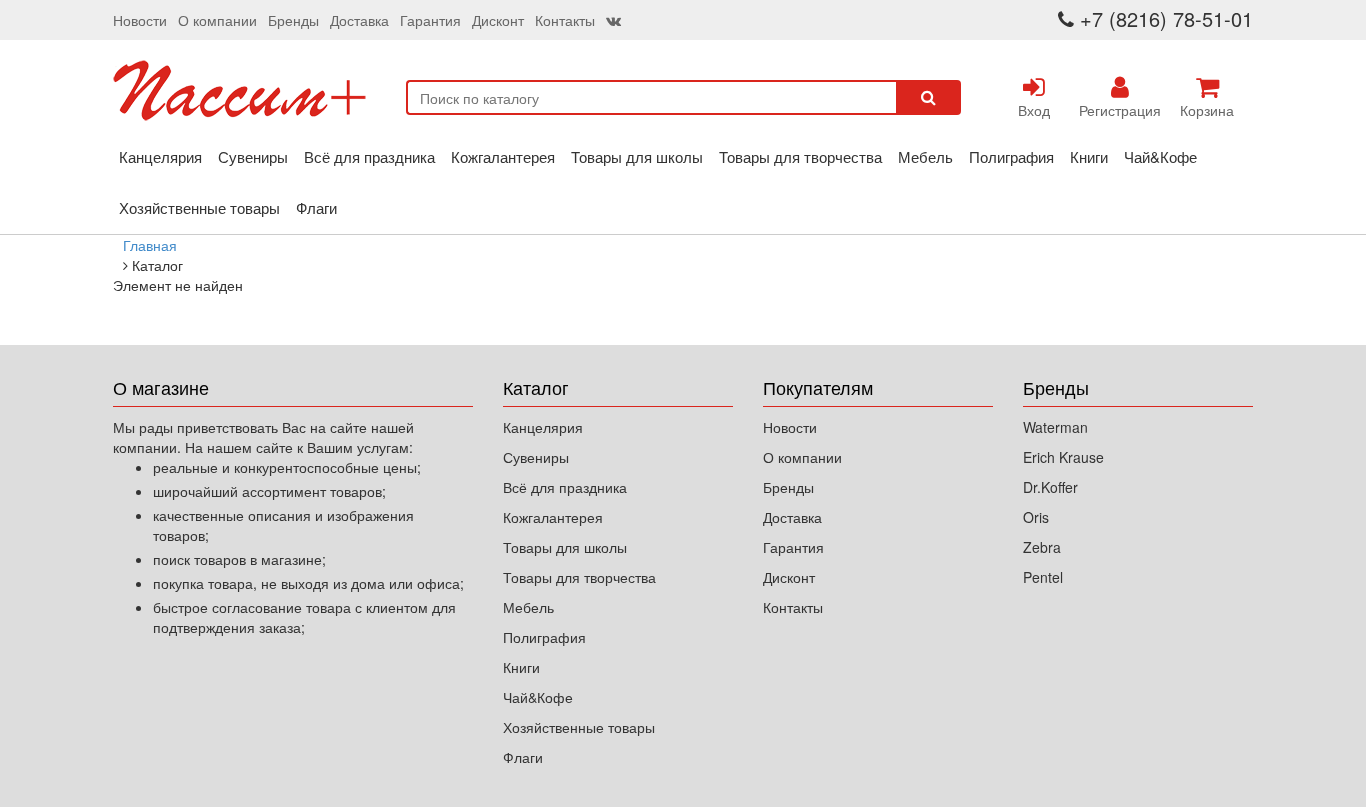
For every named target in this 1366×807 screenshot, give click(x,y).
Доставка (359, 20)
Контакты (565, 20)
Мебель (925, 156)
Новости (140, 20)
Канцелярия (160, 156)
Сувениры (253, 156)
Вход (1034, 110)
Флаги (316, 207)
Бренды (293, 20)
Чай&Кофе (1160, 156)
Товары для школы (637, 156)
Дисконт (498, 20)
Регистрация (1120, 110)
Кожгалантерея (503, 156)
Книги (1089, 156)
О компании (217, 20)
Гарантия (430, 20)
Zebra (1042, 547)
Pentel (1043, 577)
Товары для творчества (800, 156)
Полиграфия (1011, 156)
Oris (1036, 517)
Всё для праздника (369, 156)
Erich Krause (1063, 457)
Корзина (1207, 110)
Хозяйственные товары (199, 207)
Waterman (1055, 427)
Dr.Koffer (1050, 487)
